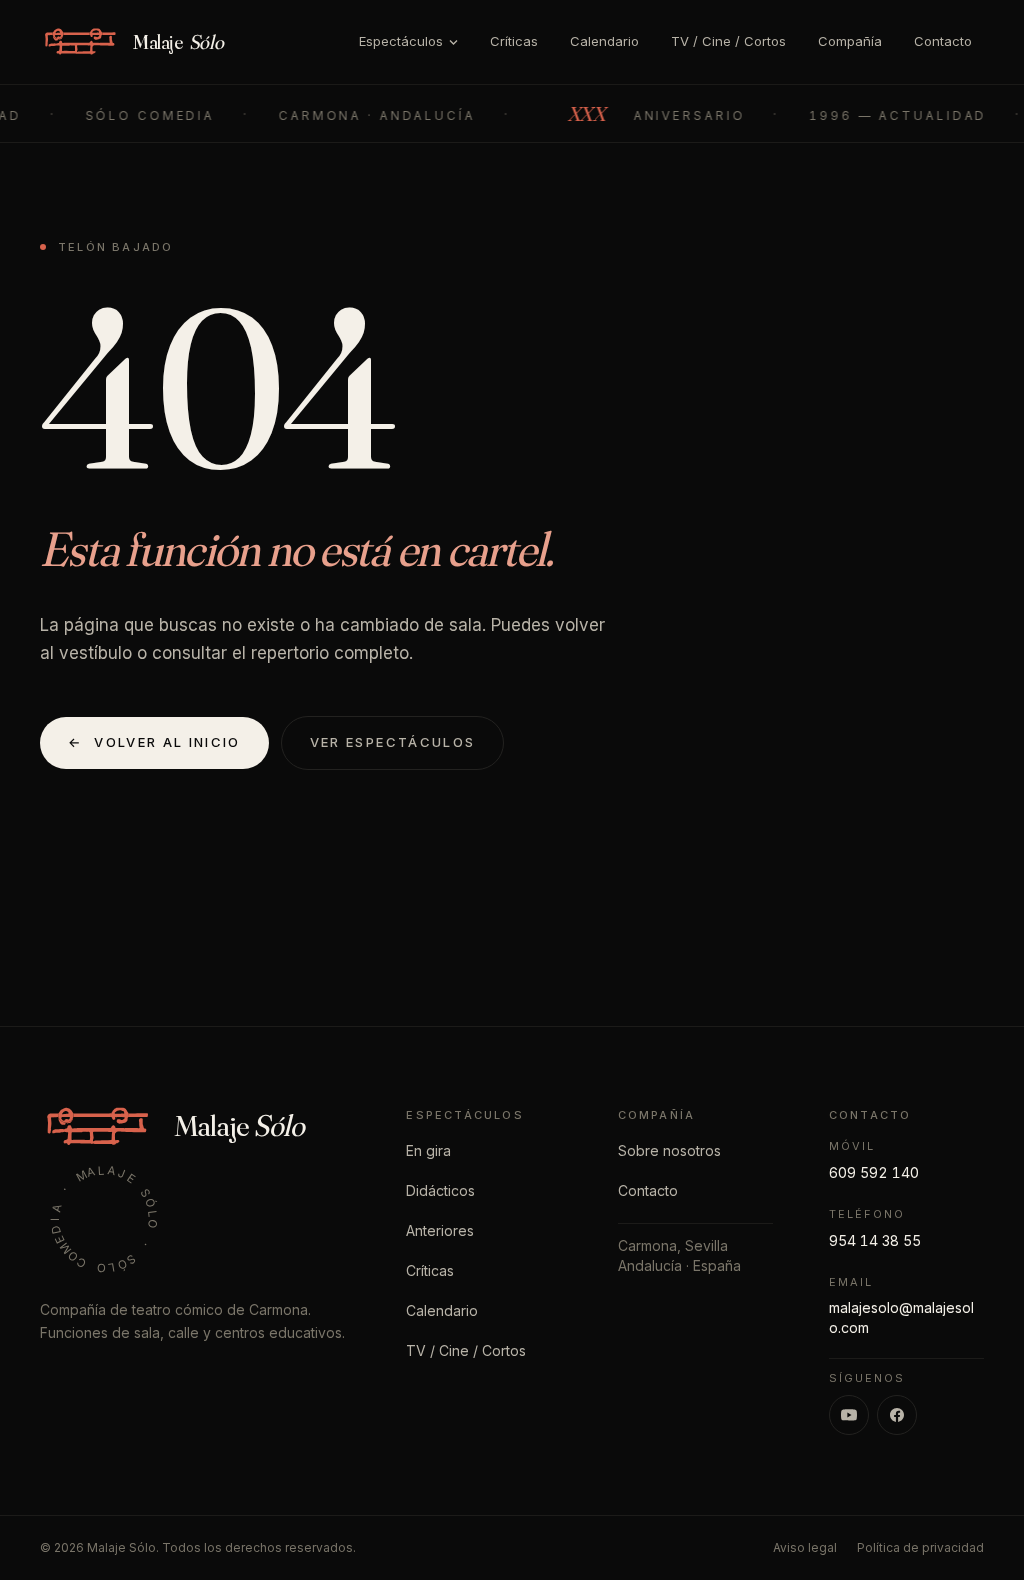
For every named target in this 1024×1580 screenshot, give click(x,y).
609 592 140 (874, 1172)
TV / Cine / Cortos (728, 41)
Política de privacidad (920, 1547)
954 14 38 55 (875, 1240)
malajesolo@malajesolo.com (901, 1317)
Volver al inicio (154, 742)
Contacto (943, 41)
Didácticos (440, 1190)
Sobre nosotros (669, 1150)
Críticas (514, 41)
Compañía (850, 41)
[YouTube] (849, 1415)
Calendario (604, 41)
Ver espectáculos (392, 742)
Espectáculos (401, 41)
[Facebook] (897, 1415)
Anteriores (440, 1230)
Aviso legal (805, 1547)
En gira (428, 1150)
